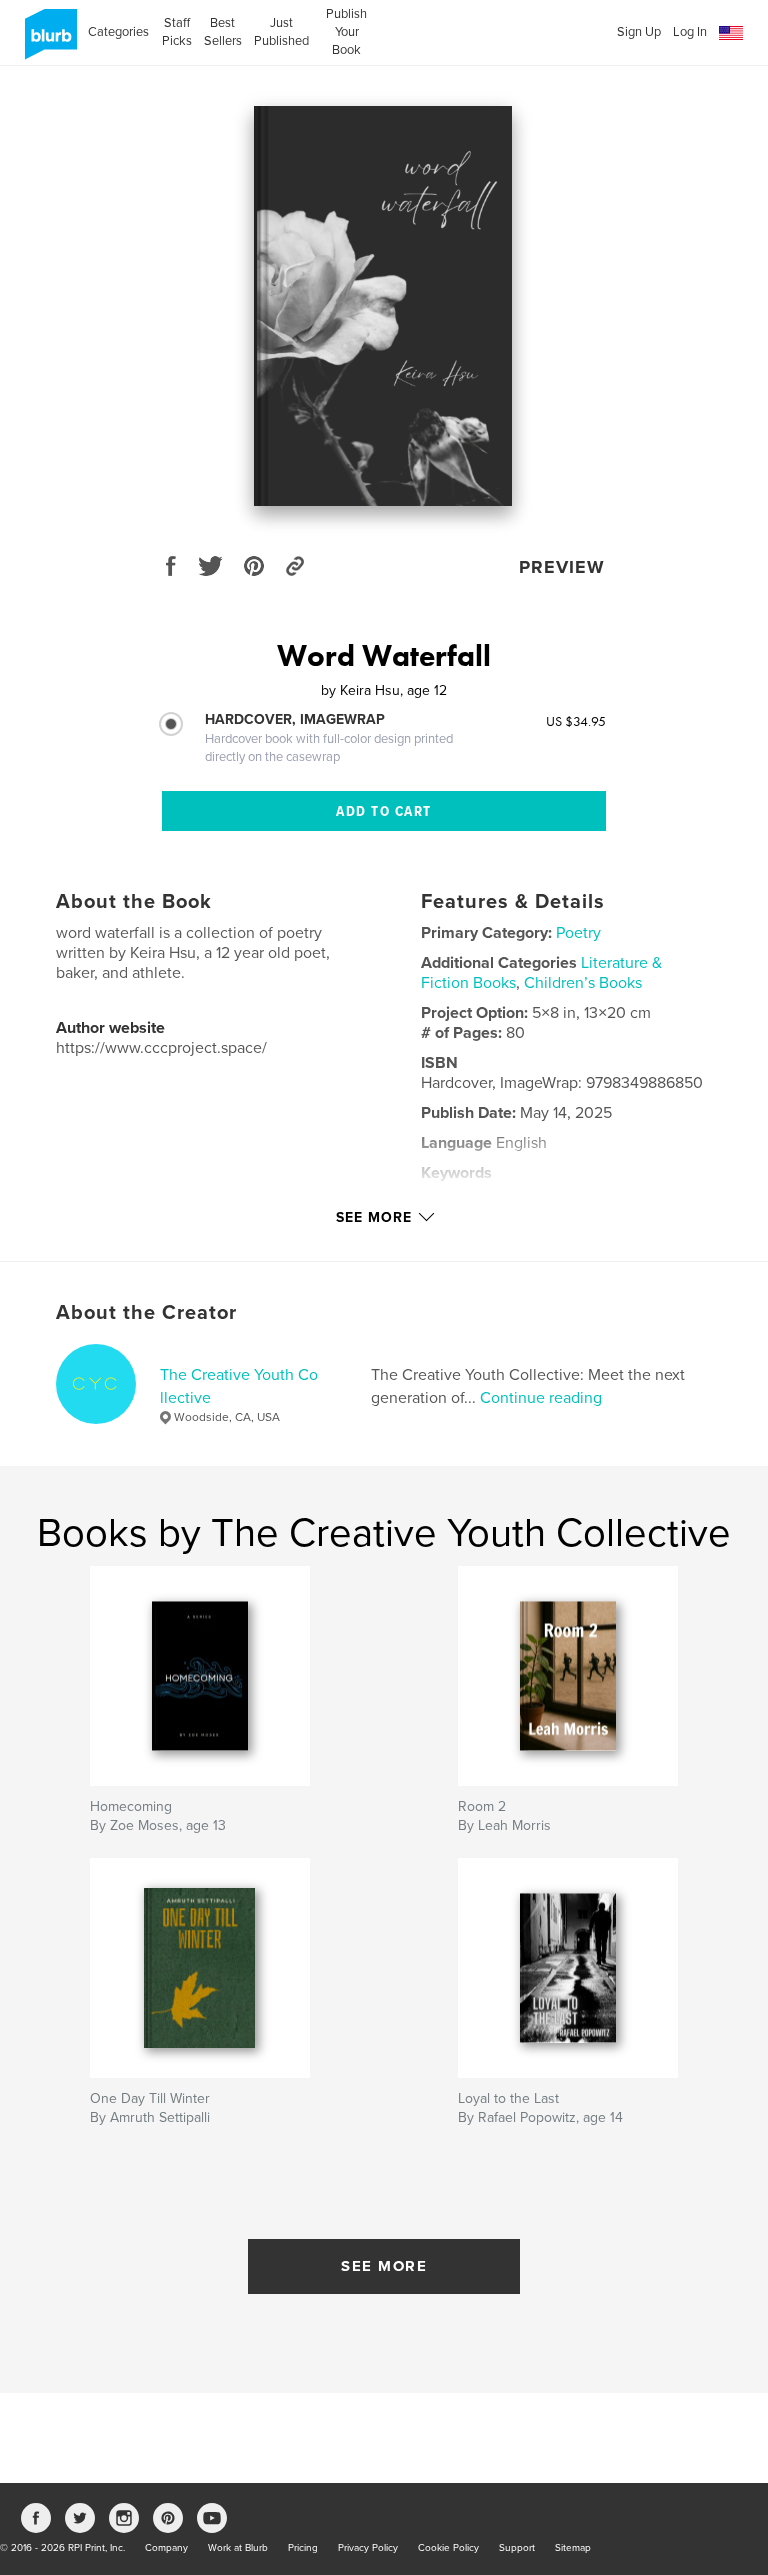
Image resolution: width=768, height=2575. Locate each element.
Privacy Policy (368, 2548)
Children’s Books (583, 983)
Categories (118, 32)
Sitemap (573, 2548)
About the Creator (146, 1313)
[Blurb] (47, 42)
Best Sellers (223, 32)
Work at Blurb (238, 2548)
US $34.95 (576, 721)
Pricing (303, 2548)
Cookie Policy (448, 2548)
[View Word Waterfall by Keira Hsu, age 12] (383, 306)
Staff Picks (176, 32)
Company (166, 2548)
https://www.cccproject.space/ (161, 1048)
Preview (562, 567)
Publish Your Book (346, 32)
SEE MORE (384, 2266)
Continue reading (541, 1398)
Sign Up (639, 32)
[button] (731, 33)
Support (517, 2548)
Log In (690, 32)
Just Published (281, 32)
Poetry (578, 933)
